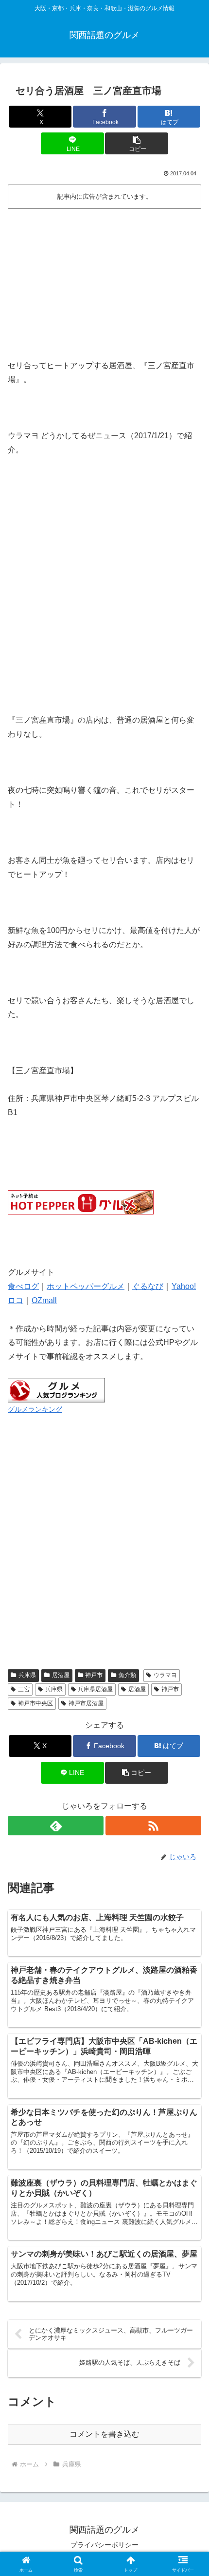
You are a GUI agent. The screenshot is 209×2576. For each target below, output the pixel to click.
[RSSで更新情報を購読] (153, 1826)
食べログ (23, 1286)
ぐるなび (148, 1286)
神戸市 (94, 1675)
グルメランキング (35, 1409)
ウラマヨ (165, 1675)
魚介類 (127, 1675)
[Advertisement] (104, 280)
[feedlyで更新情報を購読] (56, 1826)
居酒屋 (61, 1675)
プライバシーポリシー (104, 2545)
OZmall (44, 1300)
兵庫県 (27, 1675)
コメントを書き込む (104, 2434)
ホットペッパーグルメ (86, 1286)
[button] (136, 143)
